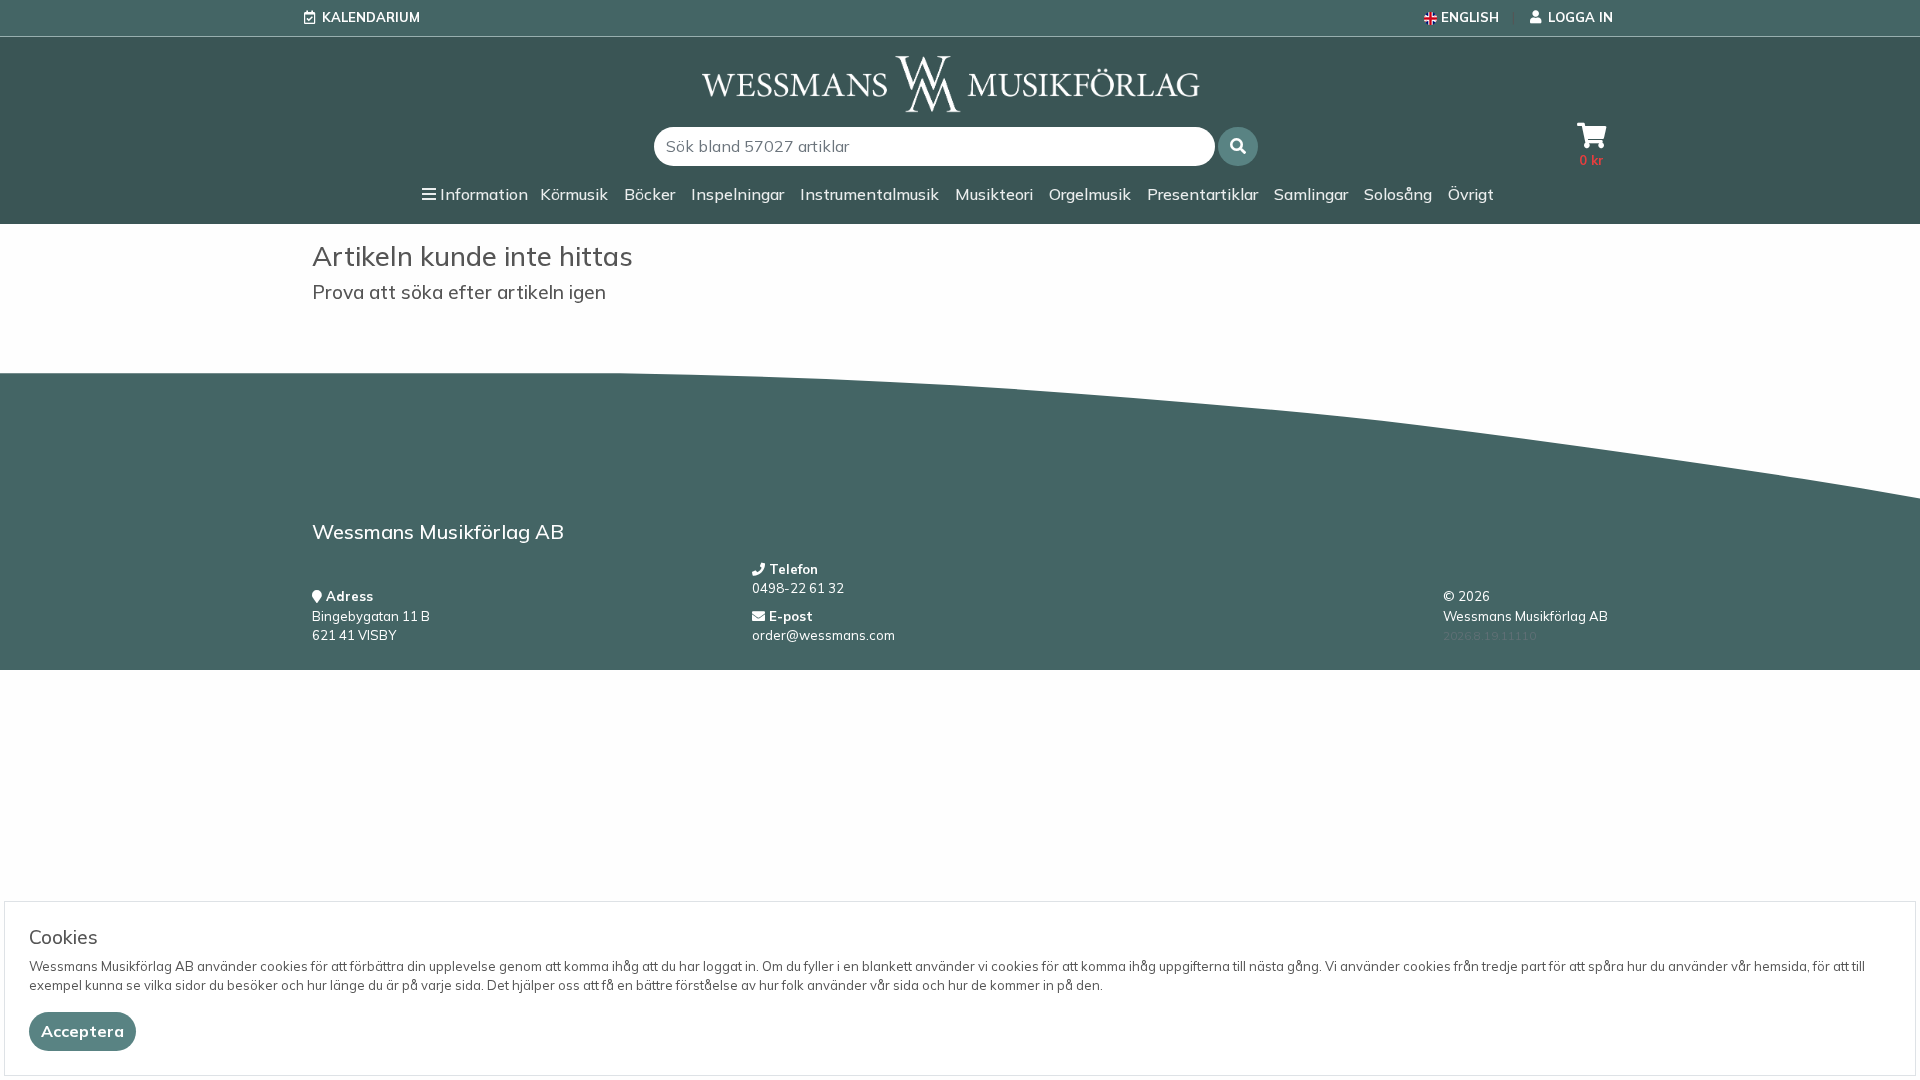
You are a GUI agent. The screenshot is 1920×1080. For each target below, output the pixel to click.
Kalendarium (371, 17)
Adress (347, 596)
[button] (1238, 146)
